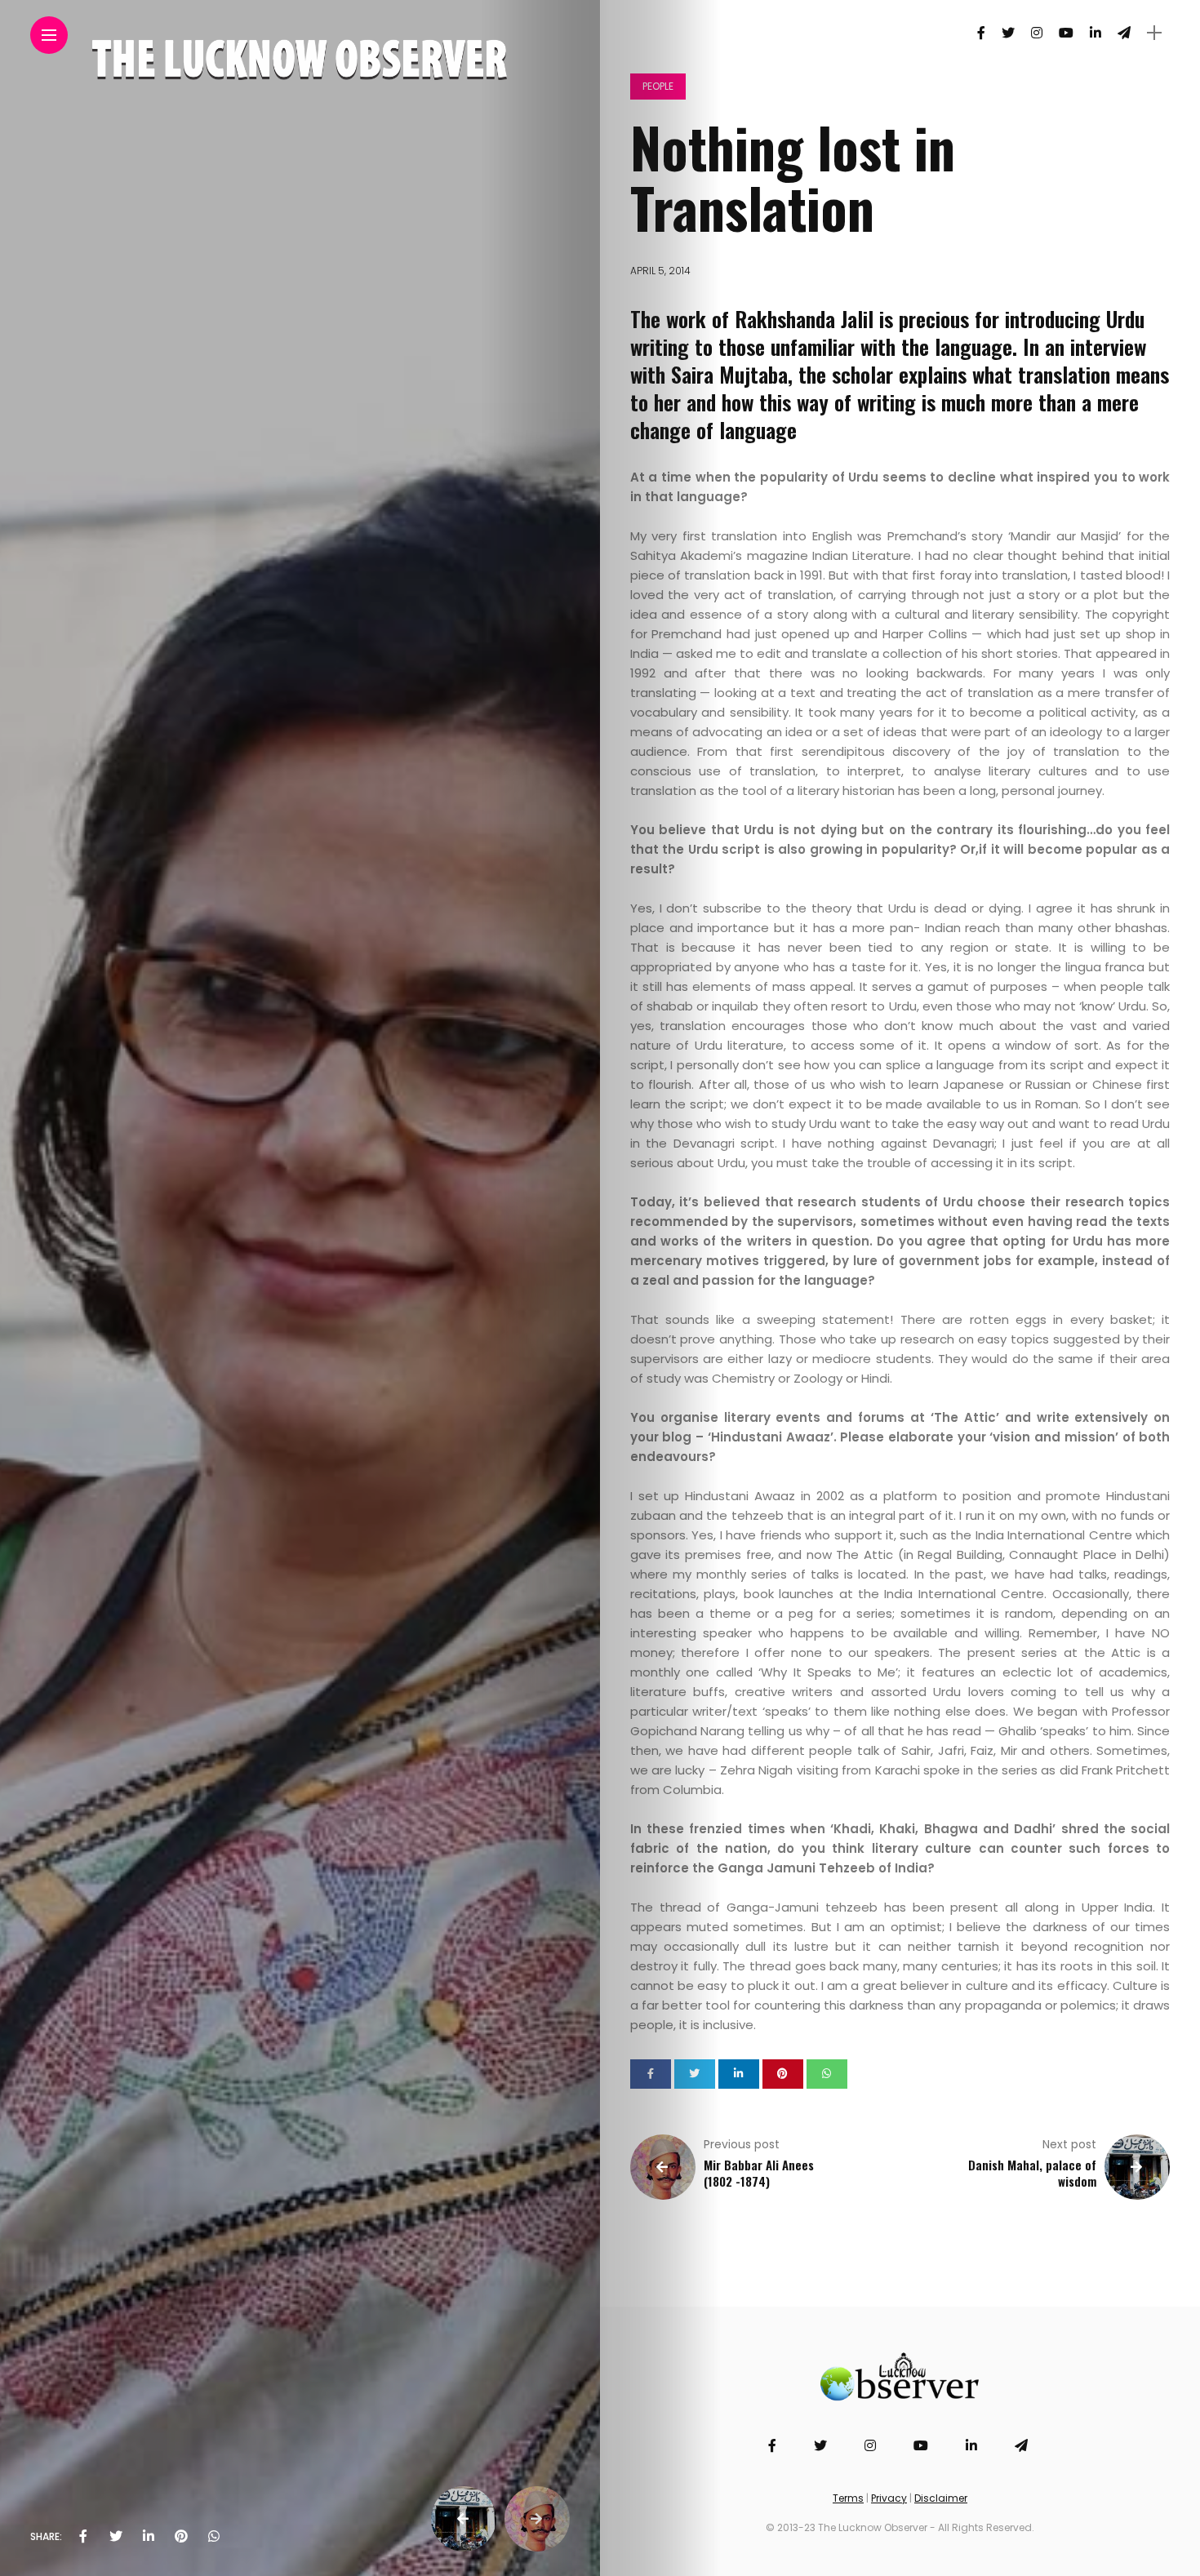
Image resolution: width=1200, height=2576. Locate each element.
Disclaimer (941, 2498)
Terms (848, 2498)
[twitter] (116, 2537)
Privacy (889, 2498)
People (658, 86)
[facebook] (83, 2537)
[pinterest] (181, 2537)
